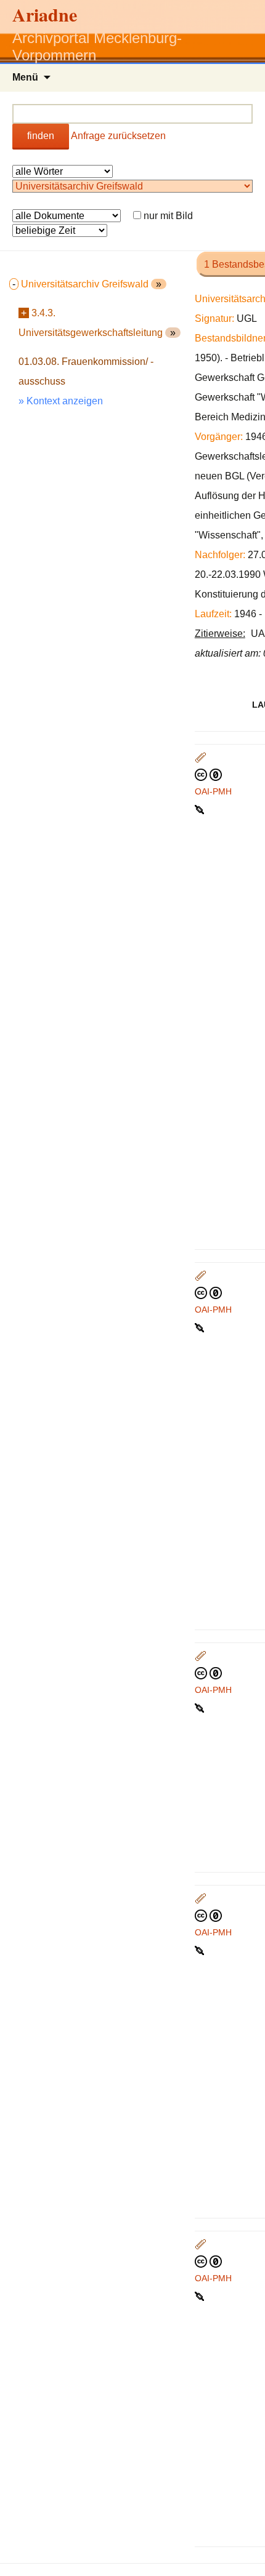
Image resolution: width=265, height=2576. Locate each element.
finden (41, 136)
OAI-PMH (213, 791)
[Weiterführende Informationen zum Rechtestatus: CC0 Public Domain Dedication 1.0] (208, 774)
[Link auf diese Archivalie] (201, 809)
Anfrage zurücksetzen (118, 136)
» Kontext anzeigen (61, 401)
